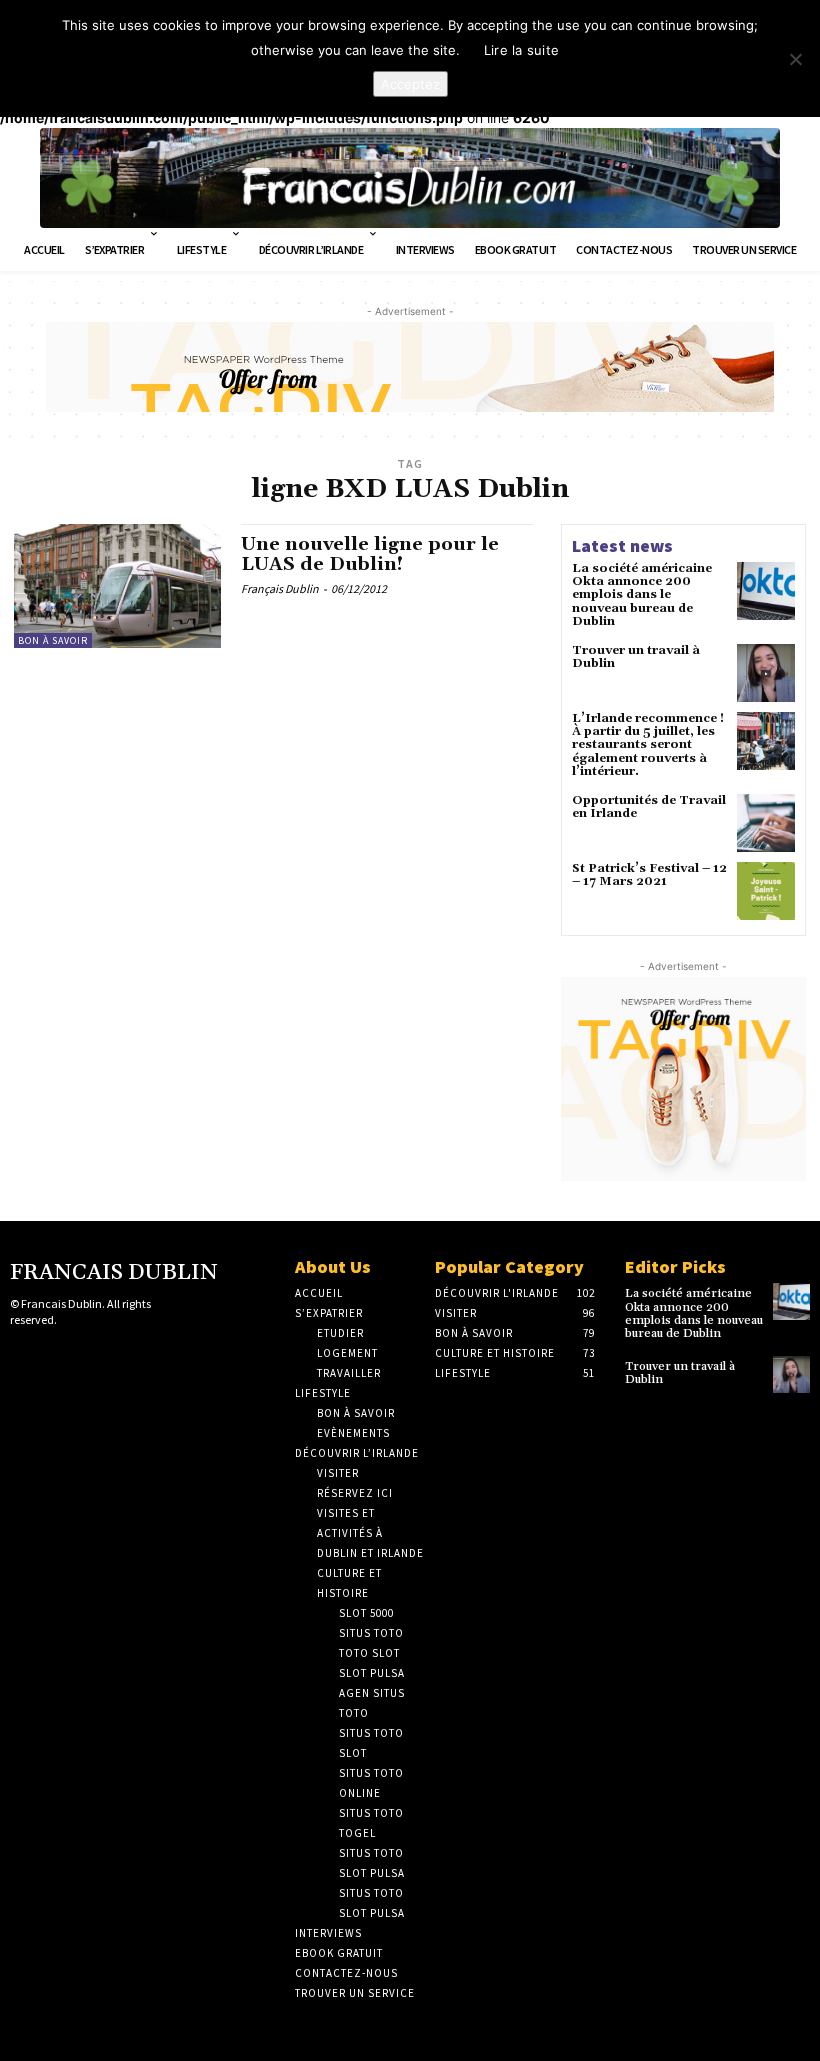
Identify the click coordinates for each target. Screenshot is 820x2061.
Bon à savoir (53, 640)
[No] (795, 59)
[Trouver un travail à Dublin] (766, 673)
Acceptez (410, 84)
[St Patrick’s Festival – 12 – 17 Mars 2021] (766, 891)
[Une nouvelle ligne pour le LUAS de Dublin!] (117, 586)
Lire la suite (521, 50)
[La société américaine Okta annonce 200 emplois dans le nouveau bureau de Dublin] (766, 591)
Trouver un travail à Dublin (636, 657)
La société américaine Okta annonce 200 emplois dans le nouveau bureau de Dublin (642, 595)
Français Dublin (280, 588)
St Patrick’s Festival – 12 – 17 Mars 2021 (649, 875)
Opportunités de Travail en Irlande (649, 807)
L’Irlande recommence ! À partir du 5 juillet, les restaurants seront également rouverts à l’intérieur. (648, 745)
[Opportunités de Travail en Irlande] (766, 823)
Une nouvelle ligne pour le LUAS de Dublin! (370, 554)
